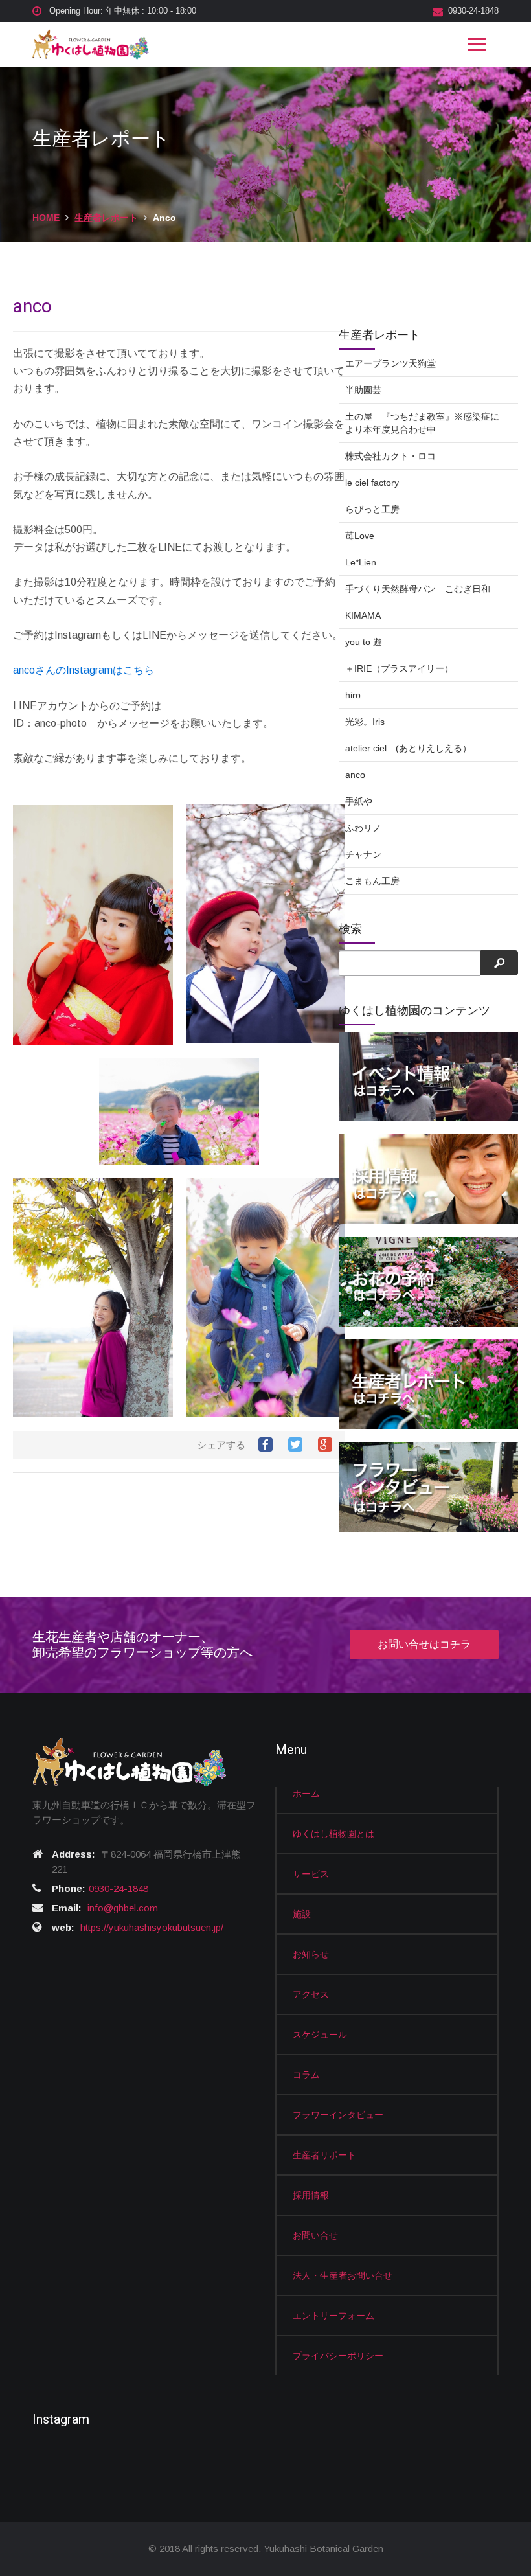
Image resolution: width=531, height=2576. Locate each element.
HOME (46, 218)
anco (355, 775)
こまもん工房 (372, 881)
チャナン (363, 854)
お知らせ (311, 1954)
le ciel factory (372, 483)
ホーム (306, 1794)
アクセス (311, 1994)
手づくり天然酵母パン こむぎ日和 (418, 589)
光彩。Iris (365, 722)
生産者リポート (324, 2155)
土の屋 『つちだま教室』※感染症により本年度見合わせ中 (422, 423)
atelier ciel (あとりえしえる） (408, 748)
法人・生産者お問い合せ (343, 2275)
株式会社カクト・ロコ (390, 456)
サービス (311, 1874)
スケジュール (320, 2035)
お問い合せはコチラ (424, 1644)
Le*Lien (361, 562)
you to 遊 (364, 642)
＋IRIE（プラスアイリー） (399, 668)
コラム (306, 2075)
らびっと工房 (372, 509)
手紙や (359, 801)
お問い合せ (315, 2235)
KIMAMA (363, 615)
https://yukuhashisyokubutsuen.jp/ (152, 1927)
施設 (302, 1914)
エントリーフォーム (333, 2316)
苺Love (360, 536)
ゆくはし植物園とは (333, 1834)
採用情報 (311, 2195)
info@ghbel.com (123, 1908)
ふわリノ (363, 828)
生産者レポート (106, 218)
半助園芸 (363, 390)
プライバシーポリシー (338, 2356)
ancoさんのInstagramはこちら (84, 670)
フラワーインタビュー (338, 2115)
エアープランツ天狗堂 (390, 363)
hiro (353, 695)
